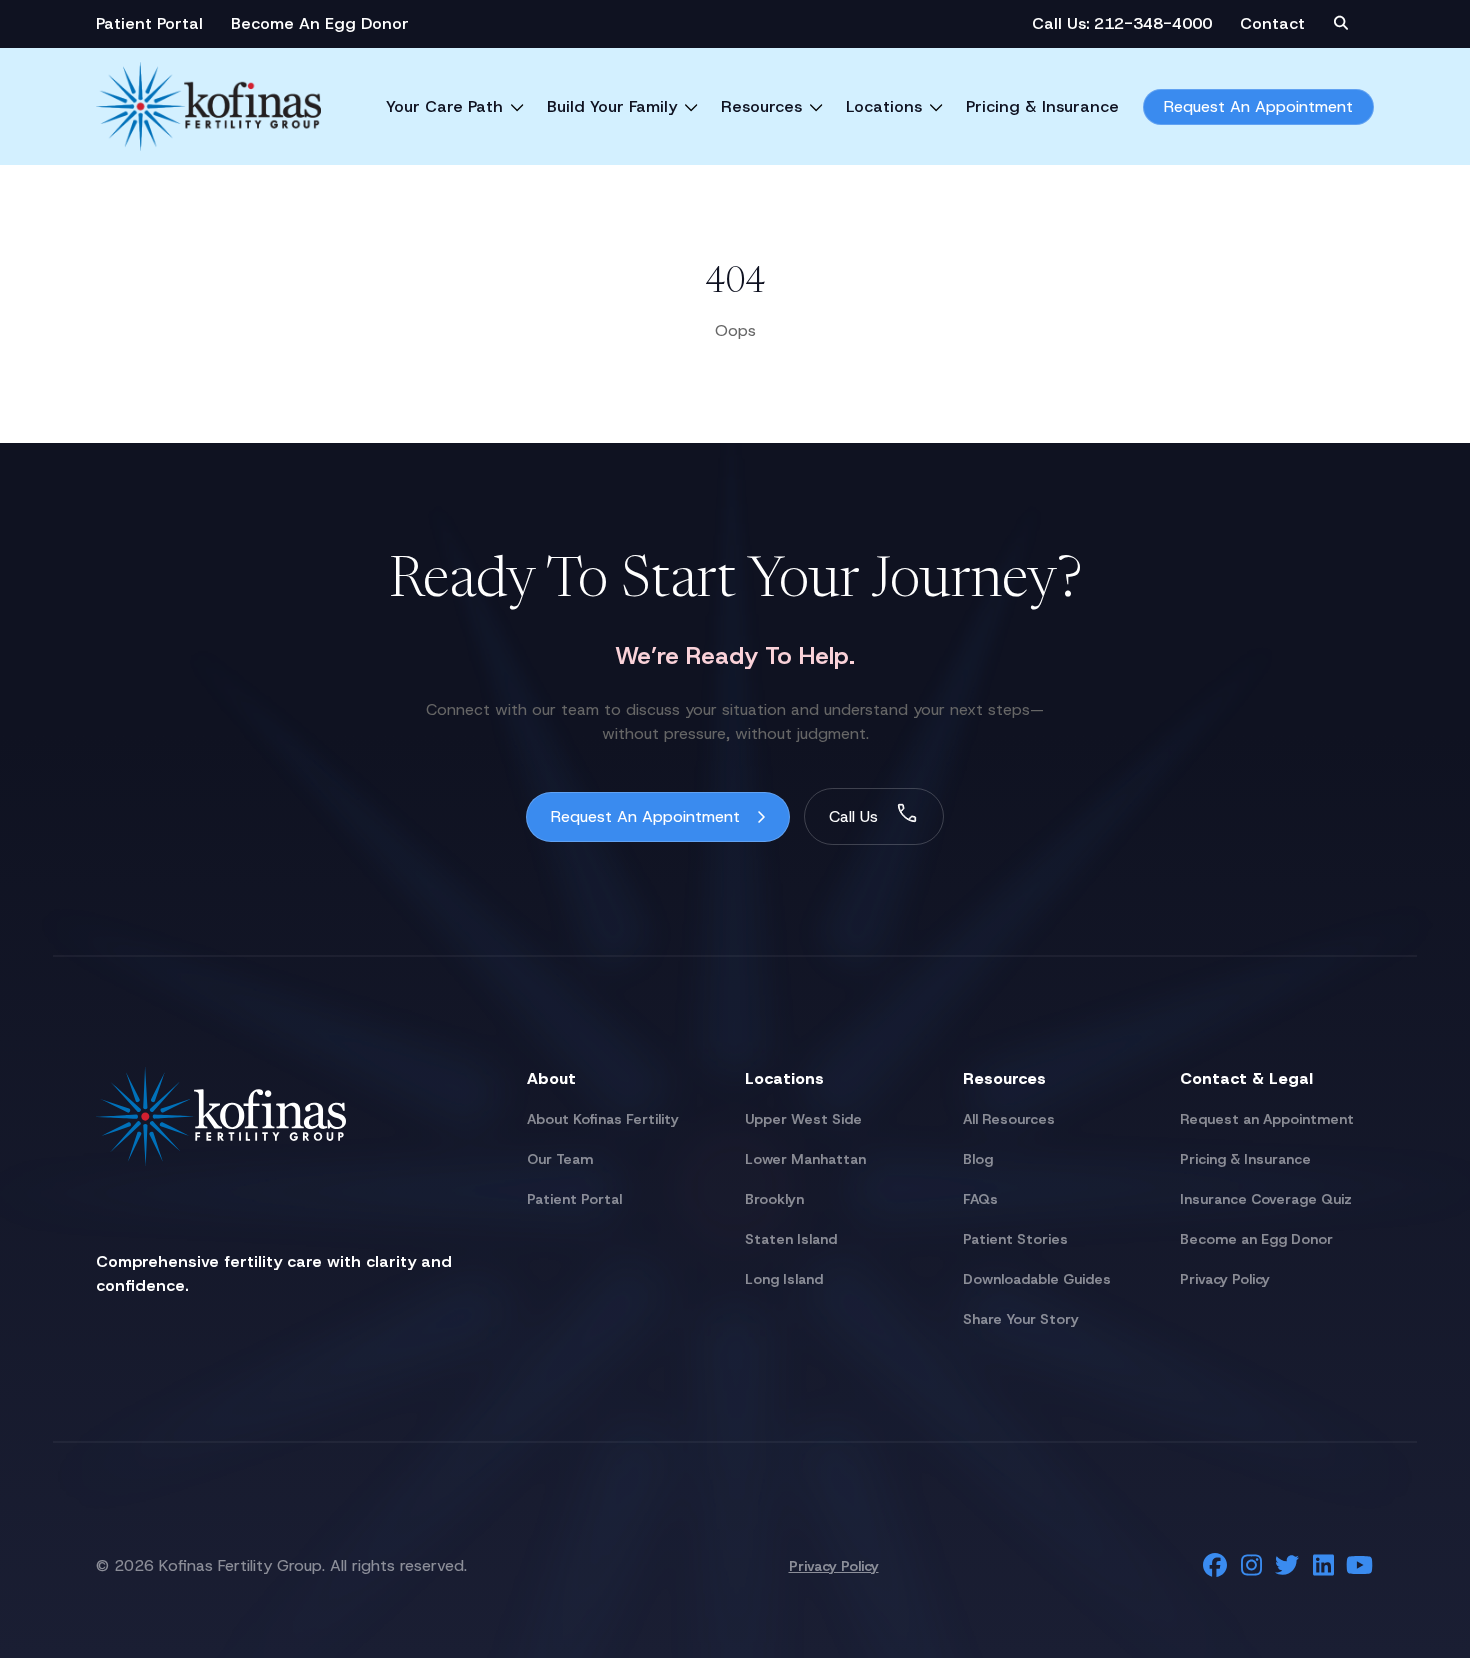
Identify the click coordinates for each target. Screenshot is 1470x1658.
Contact (1272, 23)
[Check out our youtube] (1359, 1565)
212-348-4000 (1153, 23)
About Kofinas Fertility (603, 1119)
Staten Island (791, 1239)
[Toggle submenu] (517, 106)
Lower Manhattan (805, 1159)
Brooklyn (774, 1199)
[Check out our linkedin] (1323, 1565)
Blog (978, 1159)
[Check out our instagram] (1251, 1565)
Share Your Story (1021, 1319)
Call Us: (1063, 23)
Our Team (560, 1159)
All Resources (1009, 1119)
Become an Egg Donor (1256, 1239)
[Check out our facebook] (1215, 1565)
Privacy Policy (1225, 1279)
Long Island (784, 1279)
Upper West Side (803, 1119)
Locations (884, 106)
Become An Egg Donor (320, 23)
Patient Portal (149, 23)
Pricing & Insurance (1042, 106)
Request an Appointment (1267, 1119)
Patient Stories (1015, 1239)
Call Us (853, 816)
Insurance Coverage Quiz (1266, 1199)
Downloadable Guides (1037, 1279)
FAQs (980, 1199)
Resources (761, 106)
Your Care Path (444, 106)
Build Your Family (612, 106)
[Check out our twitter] (1287, 1565)
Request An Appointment (1258, 106)
